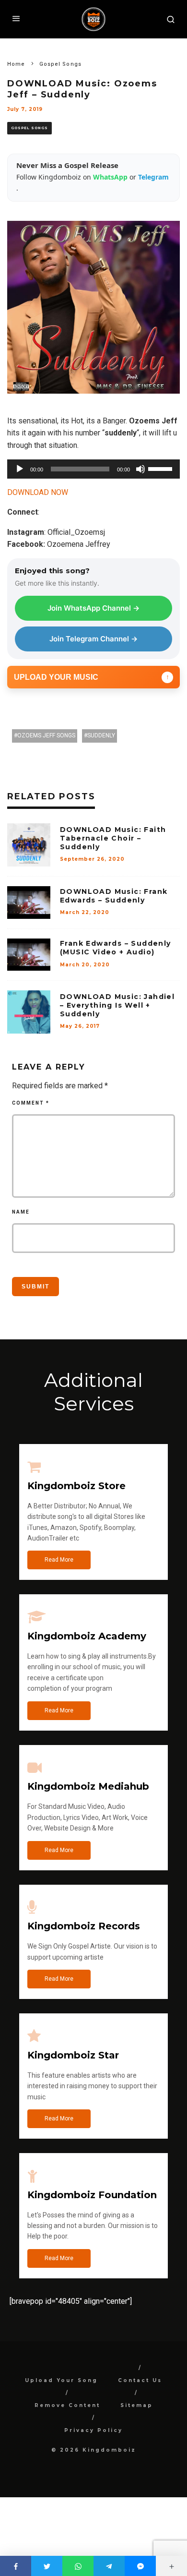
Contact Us (140, 2380)
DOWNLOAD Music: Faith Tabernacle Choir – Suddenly (113, 838)
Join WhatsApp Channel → (93, 608)
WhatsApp (111, 177)
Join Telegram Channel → (93, 639)
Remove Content (67, 2405)
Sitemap (137, 2405)
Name (21, 1212)
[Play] (20, 469)
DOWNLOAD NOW (38, 492)
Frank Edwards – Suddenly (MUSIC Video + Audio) (116, 948)
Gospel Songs (29, 128)
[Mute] (140, 469)
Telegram (153, 177)
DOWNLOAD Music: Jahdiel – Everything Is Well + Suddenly (117, 1005)
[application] (93, 469)
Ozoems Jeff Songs (46, 735)
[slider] (162, 468)
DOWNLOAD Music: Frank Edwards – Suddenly (114, 896)
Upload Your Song (61, 2380)
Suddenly (101, 735)
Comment (31, 1103)
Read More (59, 1560)
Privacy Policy (93, 2430)
